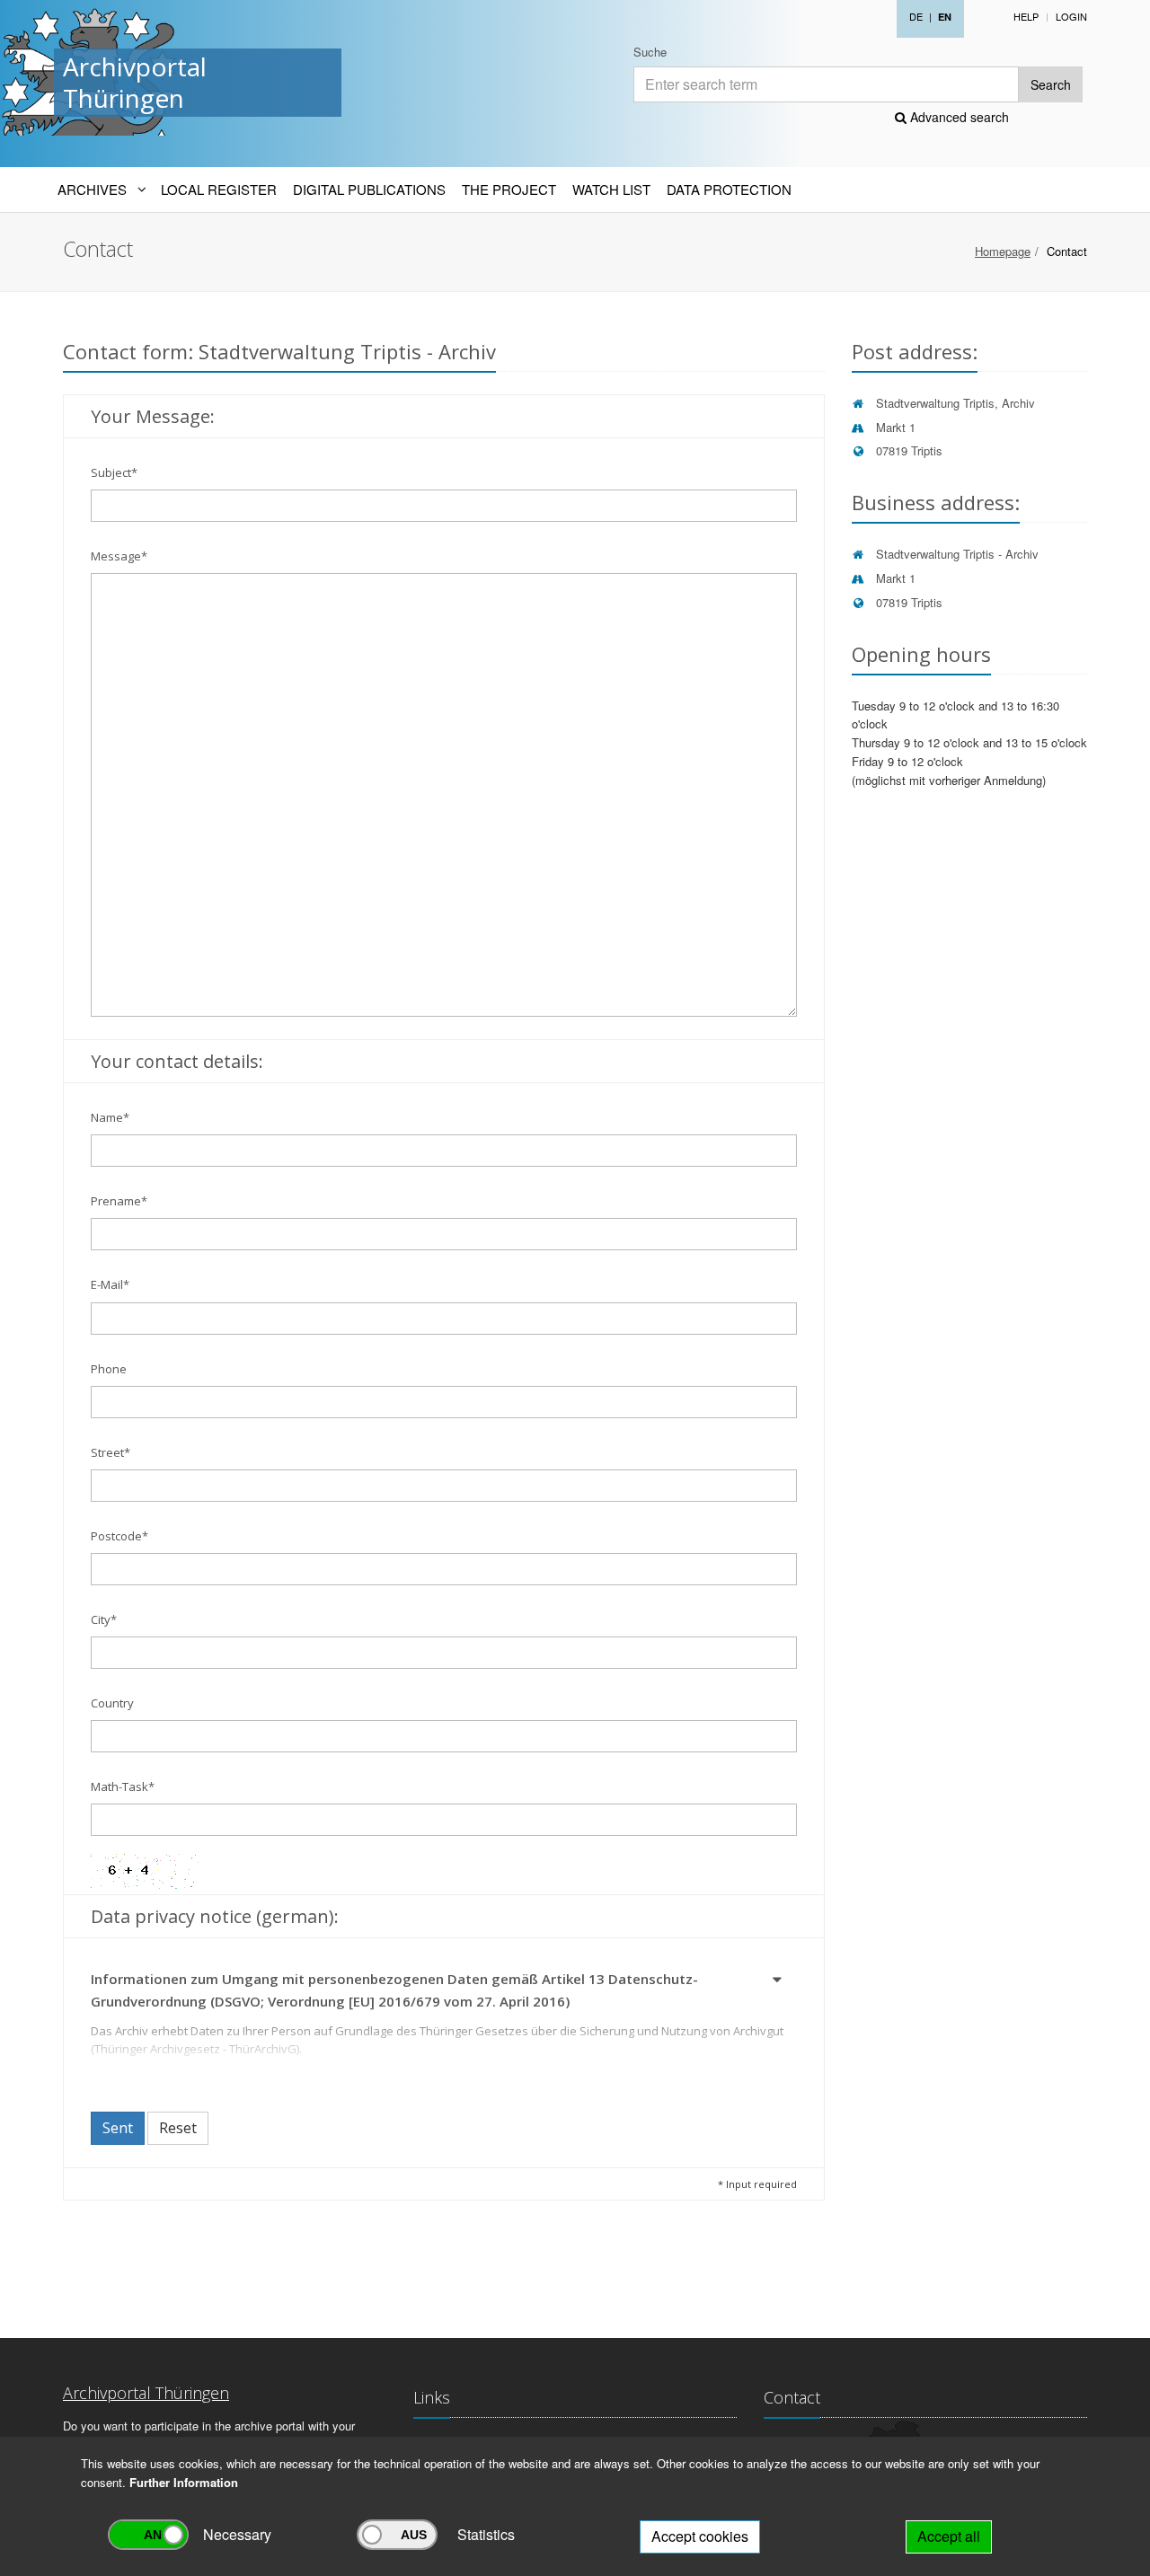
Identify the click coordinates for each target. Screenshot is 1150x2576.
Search (1051, 84)
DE (916, 16)
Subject (114, 472)
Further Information (184, 2482)
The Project (509, 189)
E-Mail (110, 1284)
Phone (109, 1369)
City (104, 1619)
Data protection (729, 189)
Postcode (119, 1536)
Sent (118, 2128)
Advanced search (958, 117)
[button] (778, 1982)
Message (119, 556)
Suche (650, 52)
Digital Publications (369, 189)
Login (1071, 16)
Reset (178, 2128)
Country (112, 1703)
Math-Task (123, 1786)
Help (1026, 16)
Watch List (611, 189)
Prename (119, 1201)
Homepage (1003, 251)
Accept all (949, 2536)
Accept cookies (700, 2536)
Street (111, 1452)
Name (110, 1117)
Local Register (219, 189)
